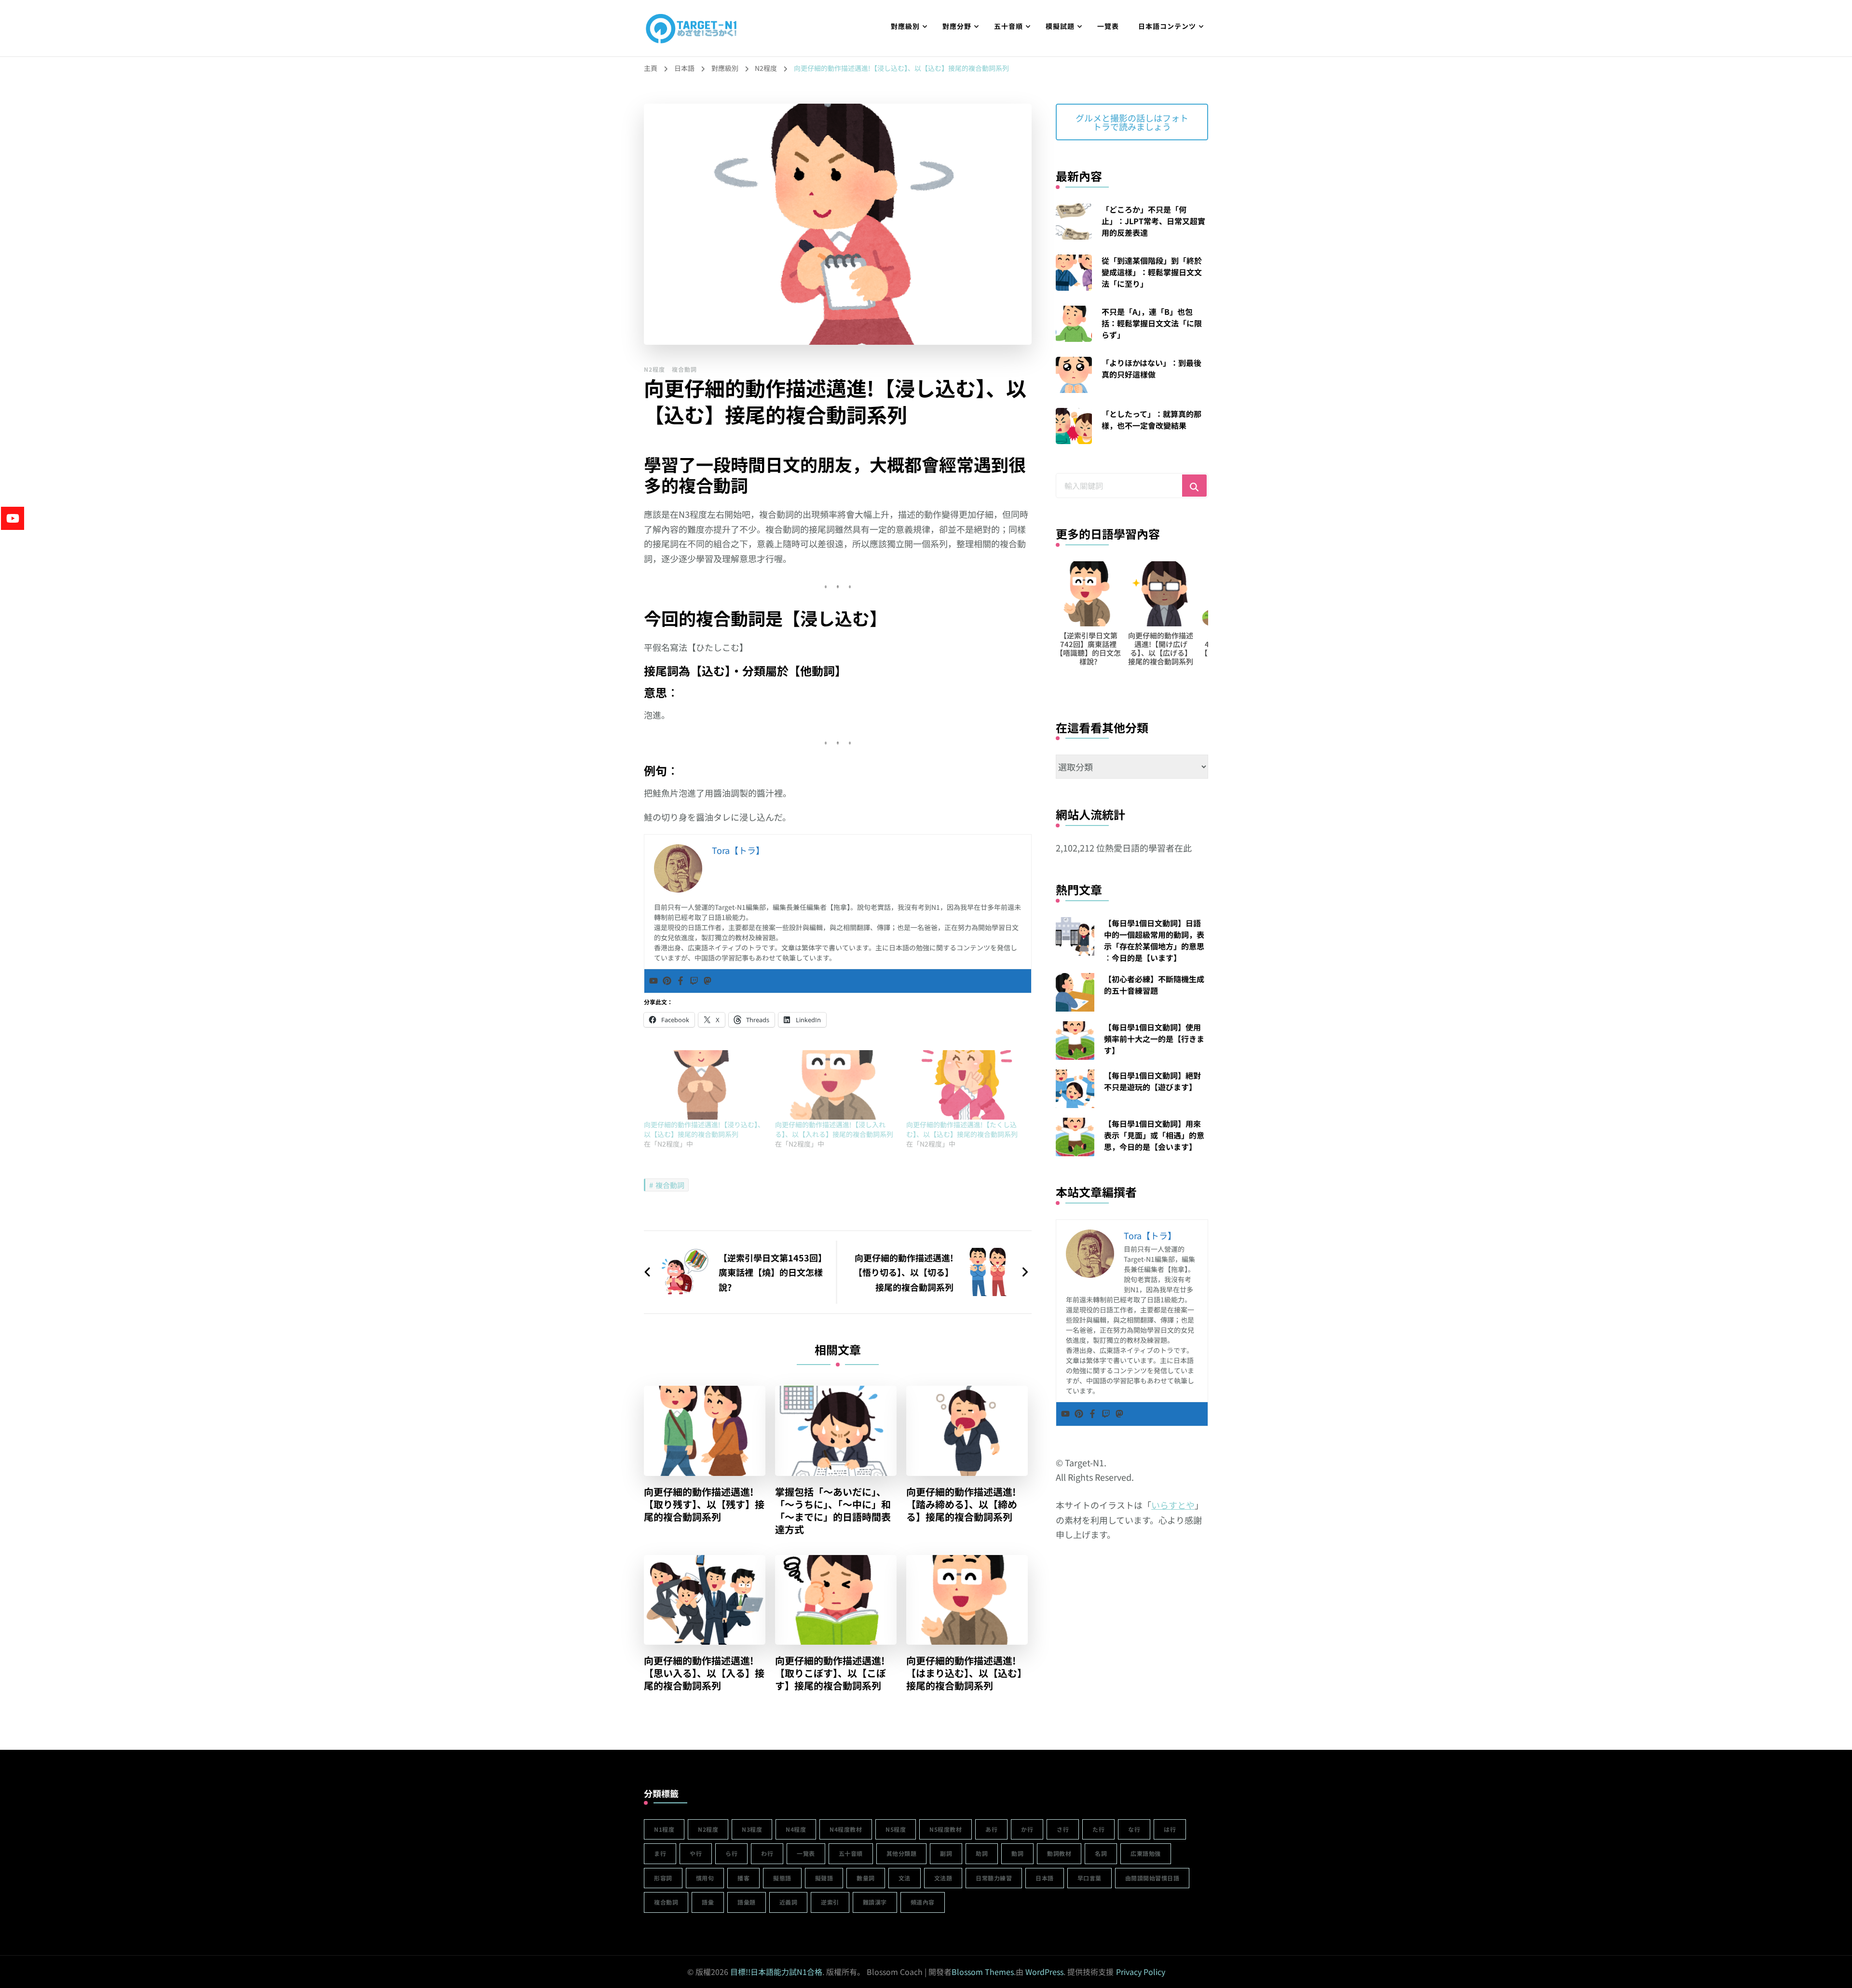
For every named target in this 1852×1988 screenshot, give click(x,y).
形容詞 (663, 1878)
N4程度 (796, 1829)
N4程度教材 (846, 1829)
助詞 (982, 1853)
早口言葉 (1089, 1878)
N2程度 (654, 369)
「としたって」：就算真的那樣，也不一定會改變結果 (1151, 419)
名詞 (1101, 1853)
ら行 (731, 1853)
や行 (696, 1853)
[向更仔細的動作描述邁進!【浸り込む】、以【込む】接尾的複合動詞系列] (705, 1085)
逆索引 (830, 1902)
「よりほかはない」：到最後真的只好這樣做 (1151, 368)
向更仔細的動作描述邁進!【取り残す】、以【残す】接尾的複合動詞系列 (704, 1504)
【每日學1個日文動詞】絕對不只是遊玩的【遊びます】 (1152, 1081)
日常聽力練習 (994, 1878)
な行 (1134, 1829)
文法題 (943, 1878)
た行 (1098, 1829)
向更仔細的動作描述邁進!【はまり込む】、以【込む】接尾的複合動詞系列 (967, 1673)
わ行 (767, 1853)
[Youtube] (654, 981)
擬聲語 (824, 1878)
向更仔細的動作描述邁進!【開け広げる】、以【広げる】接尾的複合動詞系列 (1088, 648)
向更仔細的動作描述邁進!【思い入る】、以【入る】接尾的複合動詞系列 (704, 1673)
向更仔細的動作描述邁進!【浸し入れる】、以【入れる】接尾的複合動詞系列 (834, 1129)
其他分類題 (902, 1853)
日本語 (1045, 1878)
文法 (905, 1878)
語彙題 (747, 1902)
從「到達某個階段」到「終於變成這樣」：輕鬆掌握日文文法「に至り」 (1152, 272)
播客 (743, 1878)
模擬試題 (1060, 26)
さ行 (1063, 1829)
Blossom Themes (983, 1972)
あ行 (991, 1829)
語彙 (708, 1902)
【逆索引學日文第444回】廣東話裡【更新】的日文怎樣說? (1161, 648)
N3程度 (752, 1829)
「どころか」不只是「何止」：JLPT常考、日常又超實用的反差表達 (1153, 221)
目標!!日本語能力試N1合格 (776, 1972)
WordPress (1044, 1972)
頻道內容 (923, 1902)
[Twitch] (694, 981)
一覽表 (1108, 26)
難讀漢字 (875, 1902)
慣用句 (705, 1878)
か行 (1027, 1829)
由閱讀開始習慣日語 (1152, 1878)
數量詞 (866, 1878)
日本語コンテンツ (1167, 26)
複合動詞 (684, 369)
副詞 (946, 1853)
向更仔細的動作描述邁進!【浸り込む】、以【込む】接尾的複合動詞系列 (704, 1129)
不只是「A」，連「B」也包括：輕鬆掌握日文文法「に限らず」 (1152, 323)
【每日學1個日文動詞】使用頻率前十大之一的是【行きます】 (1154, 1039)
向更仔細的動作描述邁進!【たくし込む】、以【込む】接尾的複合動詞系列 (962, 1129)
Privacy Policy (1141, 1972)
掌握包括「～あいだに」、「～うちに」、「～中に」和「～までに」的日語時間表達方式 (833, 1511)
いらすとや (1173, 1505)
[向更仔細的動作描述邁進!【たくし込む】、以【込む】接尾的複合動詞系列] (967, 1085)
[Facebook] (681, 981)
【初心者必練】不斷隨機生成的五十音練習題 (1154, 985)
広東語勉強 (1146, 1853)
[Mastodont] (708, 981)
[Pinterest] (667, 981)
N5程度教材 (946, 1829)
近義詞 (789, 1902)
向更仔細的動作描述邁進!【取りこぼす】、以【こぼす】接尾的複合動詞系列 (831, 1673)
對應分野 (957, 26)
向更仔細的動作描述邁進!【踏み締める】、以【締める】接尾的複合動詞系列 (962, 1504)
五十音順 (1008, 26)
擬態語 (782, 1878)
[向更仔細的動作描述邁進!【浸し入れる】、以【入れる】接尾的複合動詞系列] (836, 1085)
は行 (1170, 1829)
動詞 (1017, 1853)
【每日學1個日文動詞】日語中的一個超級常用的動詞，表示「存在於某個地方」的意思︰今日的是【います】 (1154, 940)
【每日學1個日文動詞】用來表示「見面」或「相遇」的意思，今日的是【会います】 (1154, 1135)
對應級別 (905, 26)
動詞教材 (1059, 1853)
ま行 (660, 1853)
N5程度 (896, 1829)
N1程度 (664, 1829)
